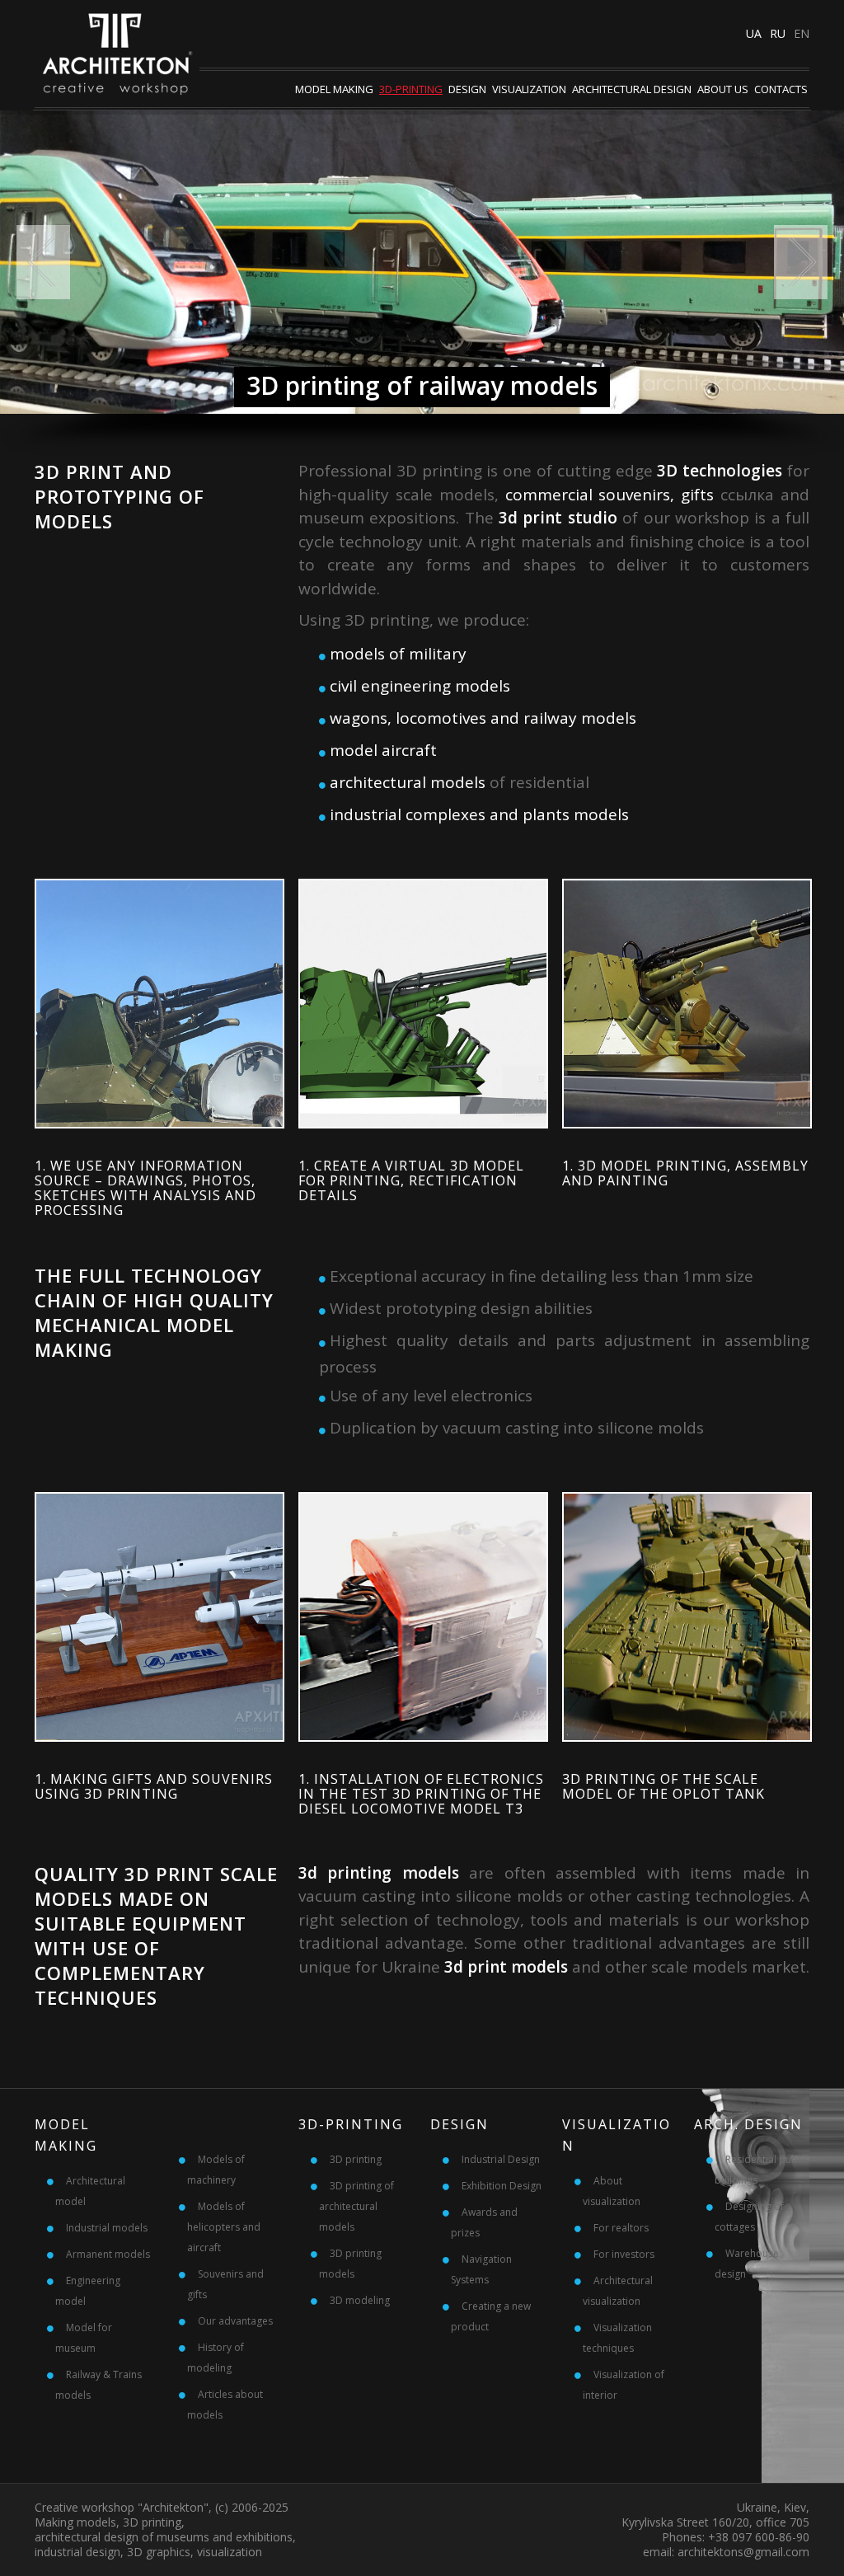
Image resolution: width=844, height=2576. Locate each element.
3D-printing (411, 89)
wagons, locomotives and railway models (483, 718)
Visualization (529, 89)
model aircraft (383, 750)
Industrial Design (501, 2159)
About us (723, 89)
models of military (398, 654)
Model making (334, 89)
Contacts (781, 89)
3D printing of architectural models (356, 2206)
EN (802, 33)
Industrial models (107, 2228)
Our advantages (235, 2321)
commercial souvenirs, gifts (610, 495)
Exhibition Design (502, 2186)
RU (778, 33)
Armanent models (108, 2254)
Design (467, 89)
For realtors (621, 2228)
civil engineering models (420, 686)
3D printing (356, 2159)
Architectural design (632, 89)
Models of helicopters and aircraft (224, 2227)
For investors (624, 2254)
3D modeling (360, 2300)
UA (754, 33)
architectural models (408, 782)
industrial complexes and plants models (479, 814)
